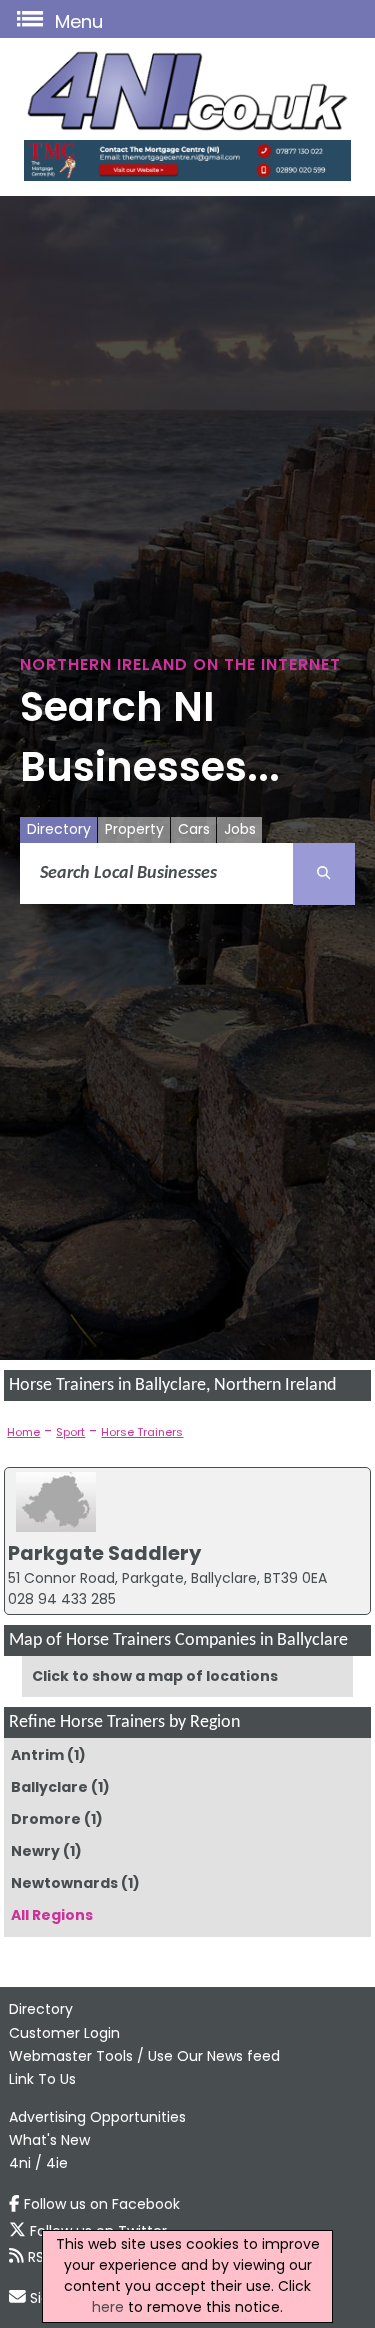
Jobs (240, 829)
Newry (35, 1851)
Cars (194, 829)
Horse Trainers (142, 1432)
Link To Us (42, 2079)
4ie (57, 2163)
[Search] (324, 874)
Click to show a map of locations (155, 1676)
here (108, 2307)
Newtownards (64, 1883)
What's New (49, 2140)
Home (23, 1432)
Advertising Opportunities (97, 2117)
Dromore (46, 1819)
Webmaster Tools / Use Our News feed (144, 2056)
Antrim (37, 1755)
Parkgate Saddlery (104, 1553)
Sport (70, 1432)
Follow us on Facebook (102, 2204)
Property (134, 829)
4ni (20, 2163)
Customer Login (64, 2033)
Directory (59, 829)
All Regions (52, 1915)
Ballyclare (49, 1787)
